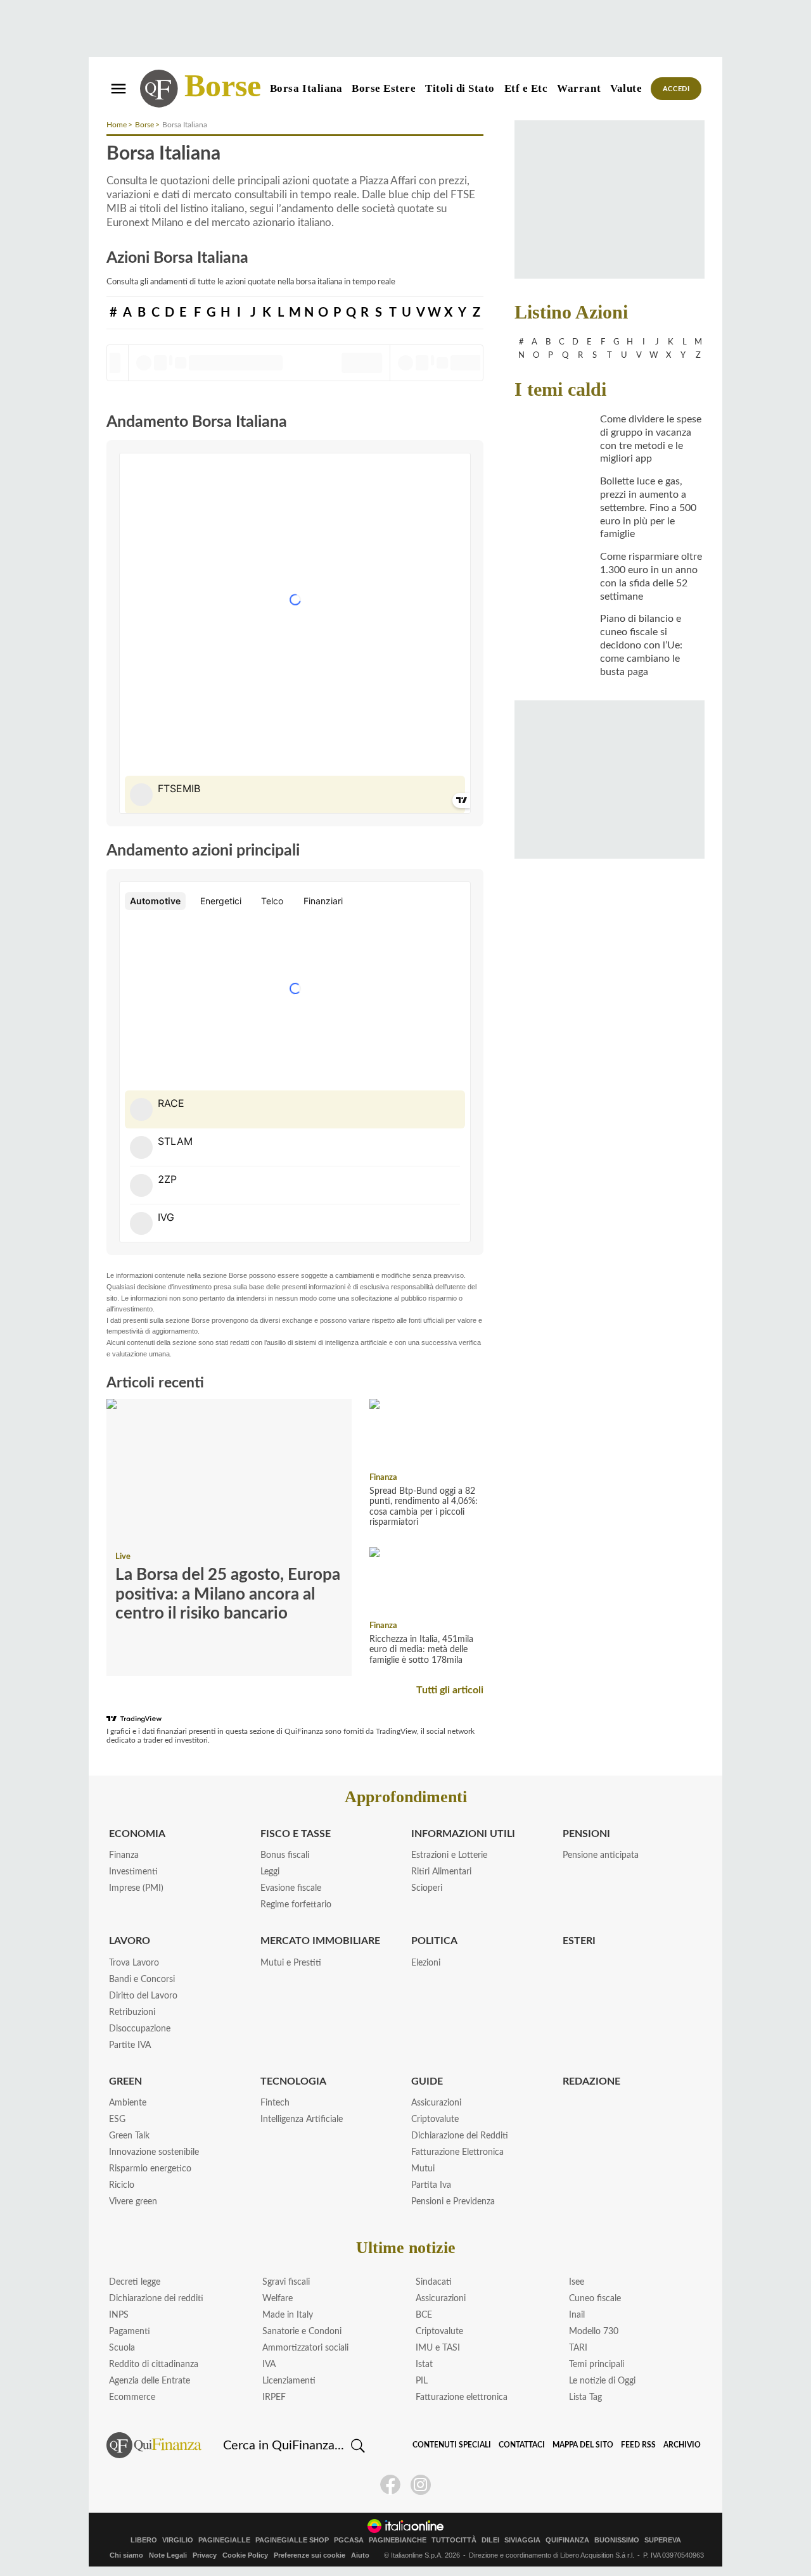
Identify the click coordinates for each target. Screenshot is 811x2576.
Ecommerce (132, 2397)
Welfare (278, 2299)
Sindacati (434, 2282)
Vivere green (133, 2202)
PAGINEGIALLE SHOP (292, 2540)
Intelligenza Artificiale (302, 2119)
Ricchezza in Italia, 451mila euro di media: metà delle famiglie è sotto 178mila (421, 1650)
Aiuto (360, 2555)
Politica (434, 1941)
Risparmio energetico (150, 2169)
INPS (119, 2315)
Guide (427, 2081)
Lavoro (130, 1941)
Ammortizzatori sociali (305, 2348)
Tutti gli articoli (450, 1690)
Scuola (122, 2348)
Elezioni (426, 1963)
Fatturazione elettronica (462, 2397)
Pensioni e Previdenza (453, 2202)
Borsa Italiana (306, 88)
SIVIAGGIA (522, 2540)
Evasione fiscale (291, 1888)
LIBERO (144, 2540)
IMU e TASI (438, 2348)
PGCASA (349, 2540)
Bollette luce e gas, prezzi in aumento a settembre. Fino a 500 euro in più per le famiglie (648, 508)
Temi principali (597, 2364)
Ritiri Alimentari (441, 1872)
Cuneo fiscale (595, 2299)
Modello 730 (594, 2332)
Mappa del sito (583, 2445)
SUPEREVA (663, 2540)
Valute (626, 88)
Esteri (579, 1941)
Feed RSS (638, 2445)
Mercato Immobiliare (320, 1941)
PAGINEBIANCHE (398, 2540)
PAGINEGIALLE (224, 2540)
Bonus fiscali (285, 1855)
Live (123, 1557)
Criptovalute (435, 2119)
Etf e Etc (526, 88)
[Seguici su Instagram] (421, 2485)
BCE (424, 2315)
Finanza (383, 1478)
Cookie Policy (245, 2555)
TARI (578, 2348)
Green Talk (129, 2136)
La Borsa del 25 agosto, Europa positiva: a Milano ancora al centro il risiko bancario (228, 1594)
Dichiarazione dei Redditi (460, 2136)
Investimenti (133, 1872)
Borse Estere (384, 88)
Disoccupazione (140, 2029)
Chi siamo (126, 2555)
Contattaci (522, 2445)
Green (125, 2081)
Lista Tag (585, 2397)
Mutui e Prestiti (291, 1963)
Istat (424, 2364)
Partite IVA (130, 2045)
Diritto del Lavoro (143, 1996)
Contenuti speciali (452, 2445)
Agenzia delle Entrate (150, 2381)
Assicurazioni (436, 2103)
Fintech (275, 2103)
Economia (137, 1834)
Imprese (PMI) (136, 1888)
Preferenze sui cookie (310, 2555)
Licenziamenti (289, 2381)
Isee (577, 2282)
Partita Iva (431, 2185)
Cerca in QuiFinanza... (284, 2446)
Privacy (205, 2555)
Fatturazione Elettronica (457, 2152)
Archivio (682, 2445)
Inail (577, 2315)
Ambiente (128, 2103)
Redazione (591, 2081)
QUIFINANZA (567, 2540)
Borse (223, 85)
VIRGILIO (178, 2540)
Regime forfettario (296, 1905)
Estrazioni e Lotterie (449, 1855)
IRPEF (274, 2397)
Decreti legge (135, 2282)
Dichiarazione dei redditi (156, 2299)
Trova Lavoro (134, 1963)
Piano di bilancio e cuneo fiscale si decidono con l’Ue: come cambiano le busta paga (641, 645)
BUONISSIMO (617, 2540)
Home (117, 125)
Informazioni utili (463, 1834)
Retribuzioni (132, 2012)
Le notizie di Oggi (602, 2381)
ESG (117, 2119)
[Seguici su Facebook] (390, 2485)
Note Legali (168, 2555)
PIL (422, 2381)
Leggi (270, 1872)
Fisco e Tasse (296, 1834)
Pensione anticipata (601, 1855)
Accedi (676, 89)
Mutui (423, 2169)
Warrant (579, 88)
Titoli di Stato (460, 88)
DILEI (490, 2540)
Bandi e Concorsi (142, 1979)
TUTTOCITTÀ (454, 2540)
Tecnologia (293, 2081)
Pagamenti (130, 2332)
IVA (269, 2364)
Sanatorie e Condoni (302, 2332)
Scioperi (427, 1888)
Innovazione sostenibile (154, 2152)
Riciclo (122, 2185)
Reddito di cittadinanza (154, 2364)
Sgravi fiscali (286, 2282)
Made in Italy (288, 2315)
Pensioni (586, 1834)
